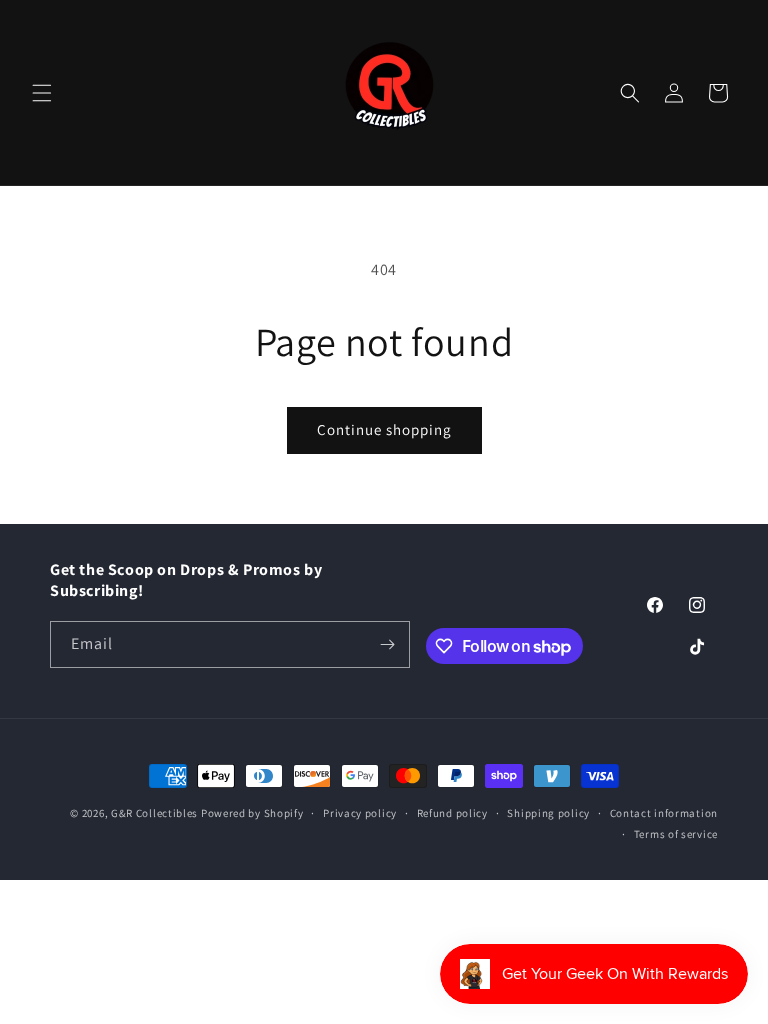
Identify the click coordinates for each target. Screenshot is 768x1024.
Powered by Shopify (252, 813)
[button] (42, 93)
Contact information (664, 813)
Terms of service (676, 834)
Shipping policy (548, 813)
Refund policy (452, 813)
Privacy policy (360, 813)
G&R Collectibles (154, 813)
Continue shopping (384, 429)
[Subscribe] (387, 644)
